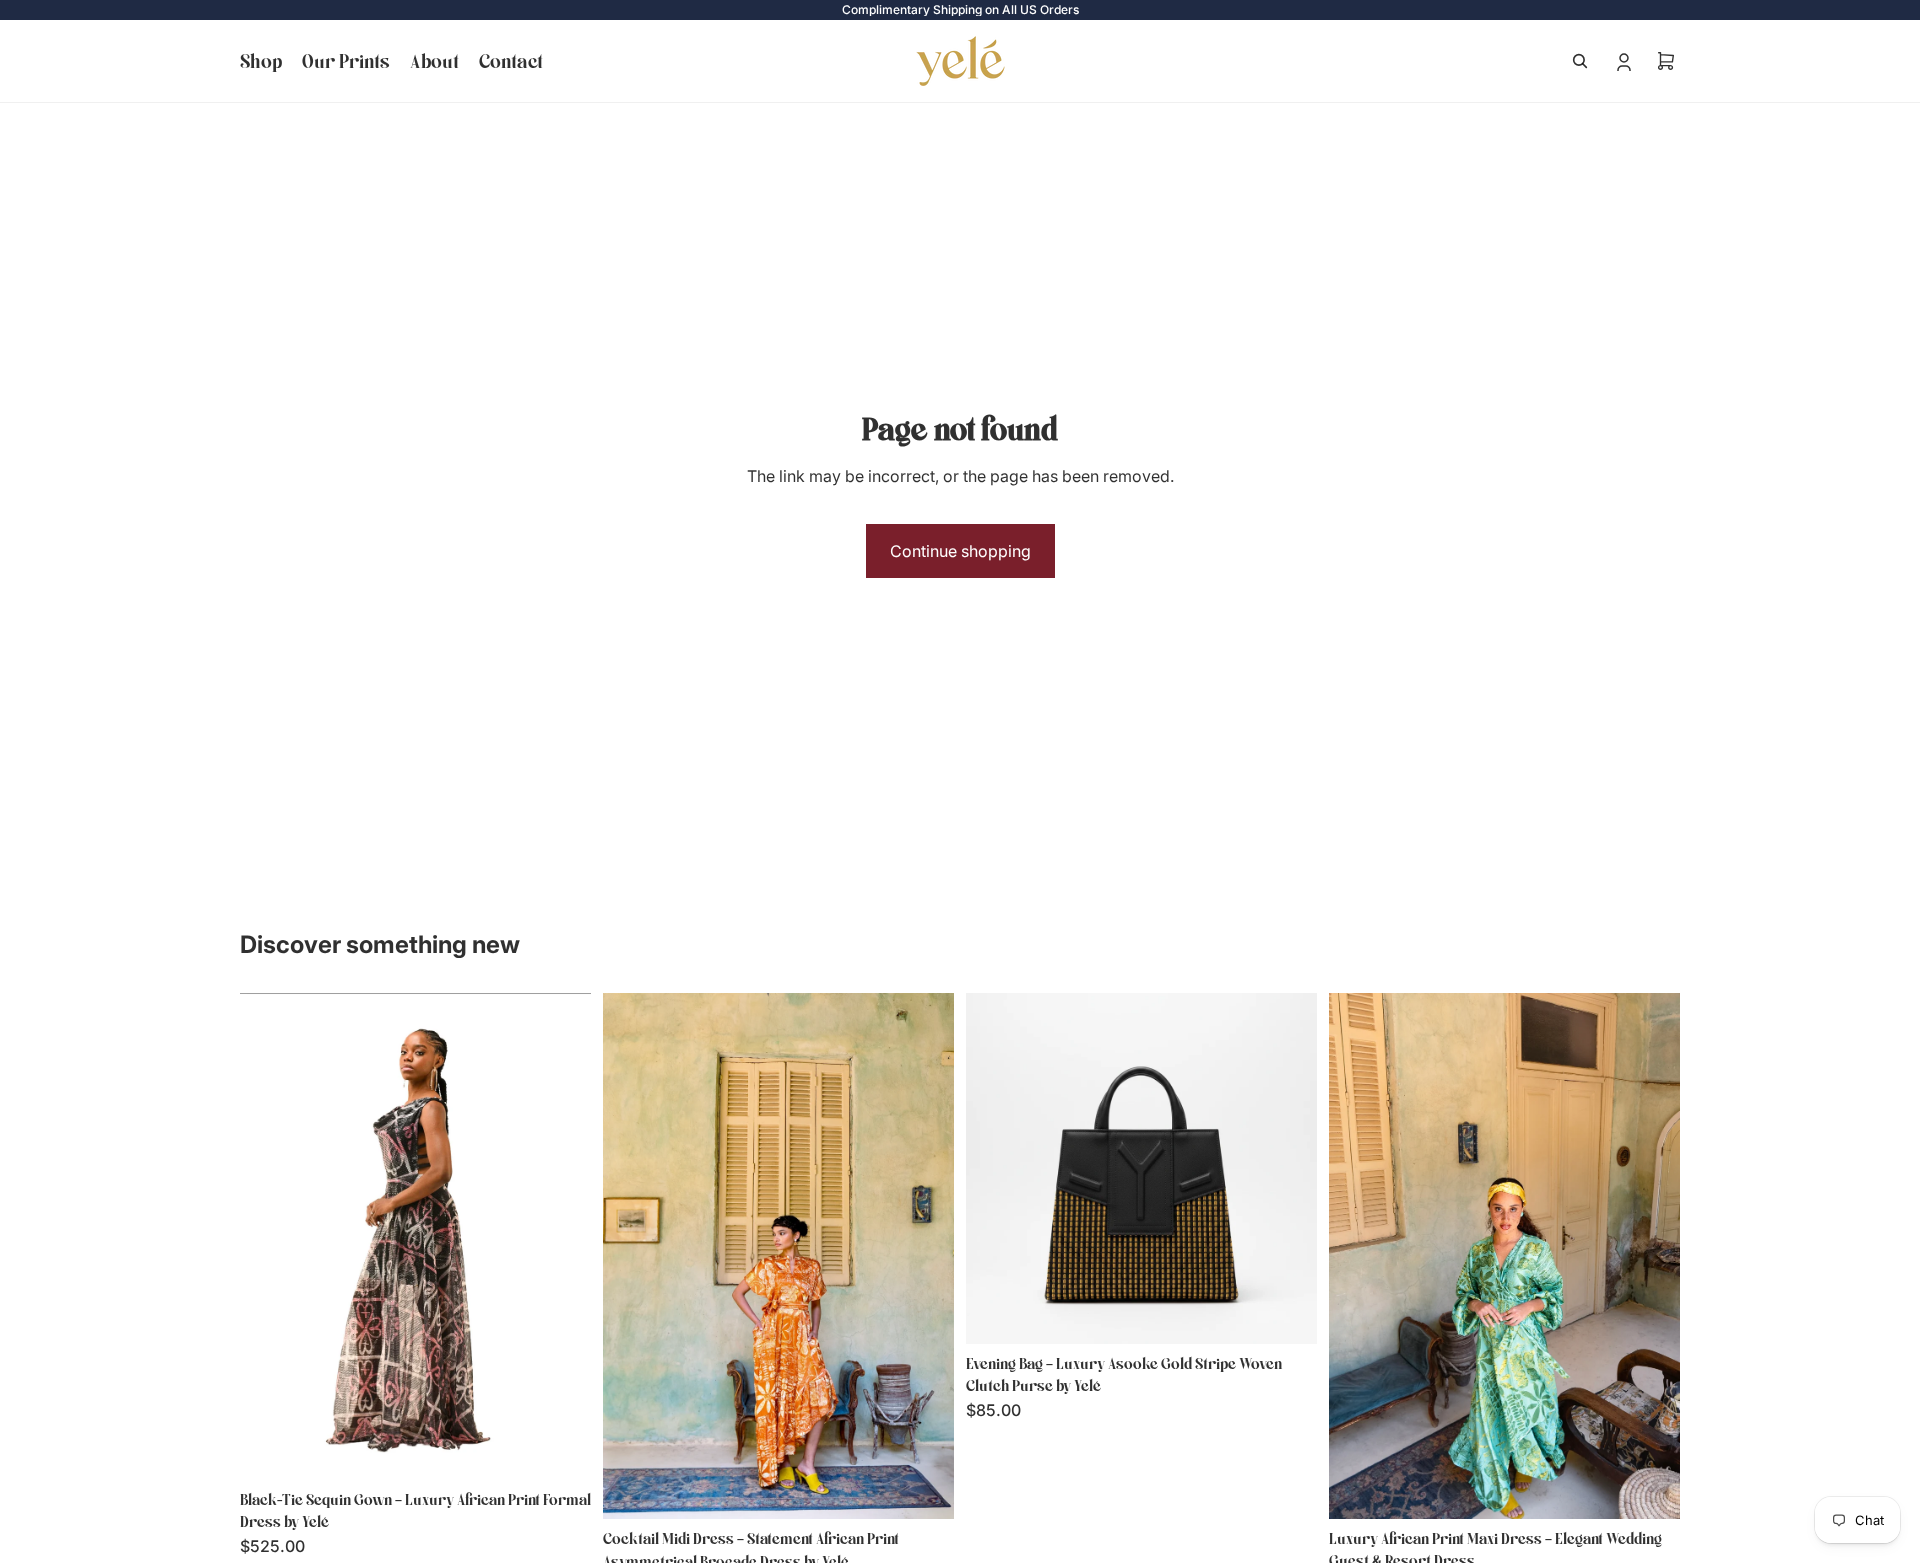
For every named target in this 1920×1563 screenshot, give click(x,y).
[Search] (1580, 61)
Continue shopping (960, 551)
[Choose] (560, 1449)
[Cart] (1666, 61)
